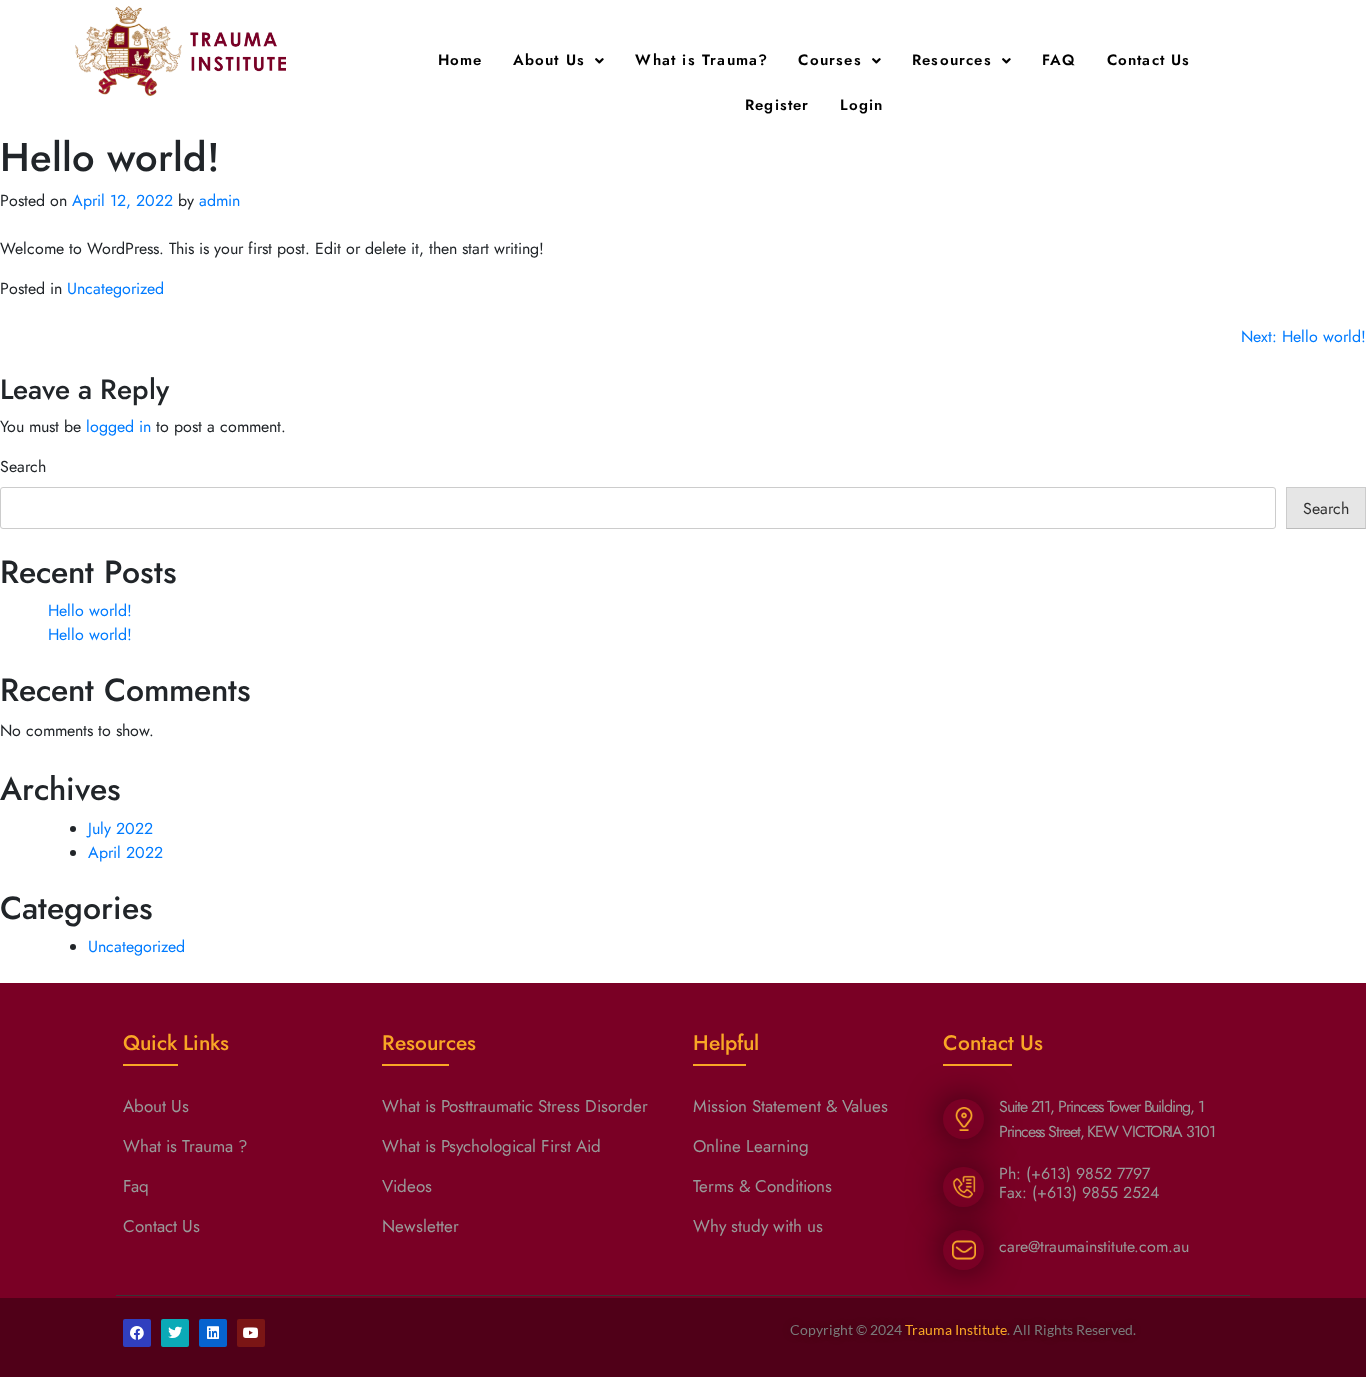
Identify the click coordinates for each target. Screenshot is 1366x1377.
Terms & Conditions (762, 1186)
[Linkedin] (213, 1333)
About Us (549, 60)
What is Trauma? (701, 60)
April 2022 (125, 852)
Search (23, 466)
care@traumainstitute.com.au (1094, 1246)
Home (460, 60)
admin (219, 200)
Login (862, 105)
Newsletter (420, 1226)
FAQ (1059, 60)
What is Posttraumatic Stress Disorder (515, 1106)
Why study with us (758, 1226)
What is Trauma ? (185, 1146)
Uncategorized (115, 288)
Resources (952, 60)
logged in (118, 426)
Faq (136, 1186)
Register (777, 105)
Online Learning (751, 1146)
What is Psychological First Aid (491, 1146)
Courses (829, 60)
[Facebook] (137, 1333)
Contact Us (1149, 60)
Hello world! (90, 610)
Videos (407, 1186)
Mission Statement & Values (790, 1106)
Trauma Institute (956, 1329)
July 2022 (120, 828)
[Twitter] (175, 1333)
